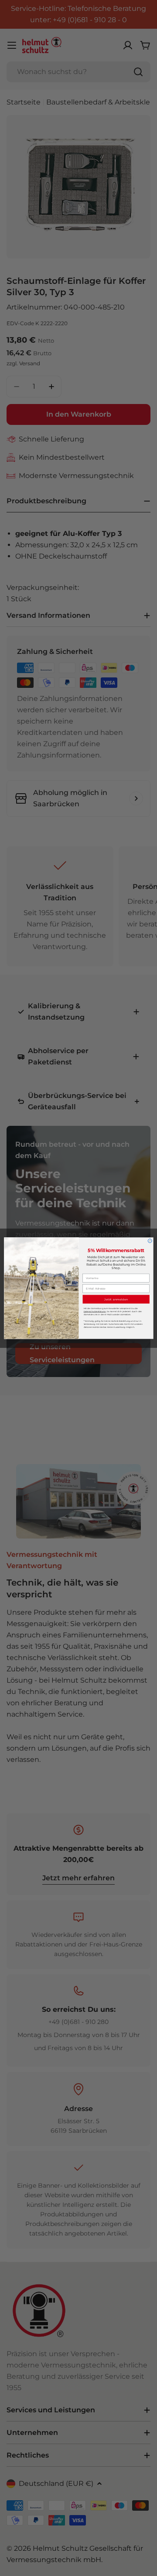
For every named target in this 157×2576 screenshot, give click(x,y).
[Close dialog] (150, 1241)
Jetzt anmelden (116, 1299)
